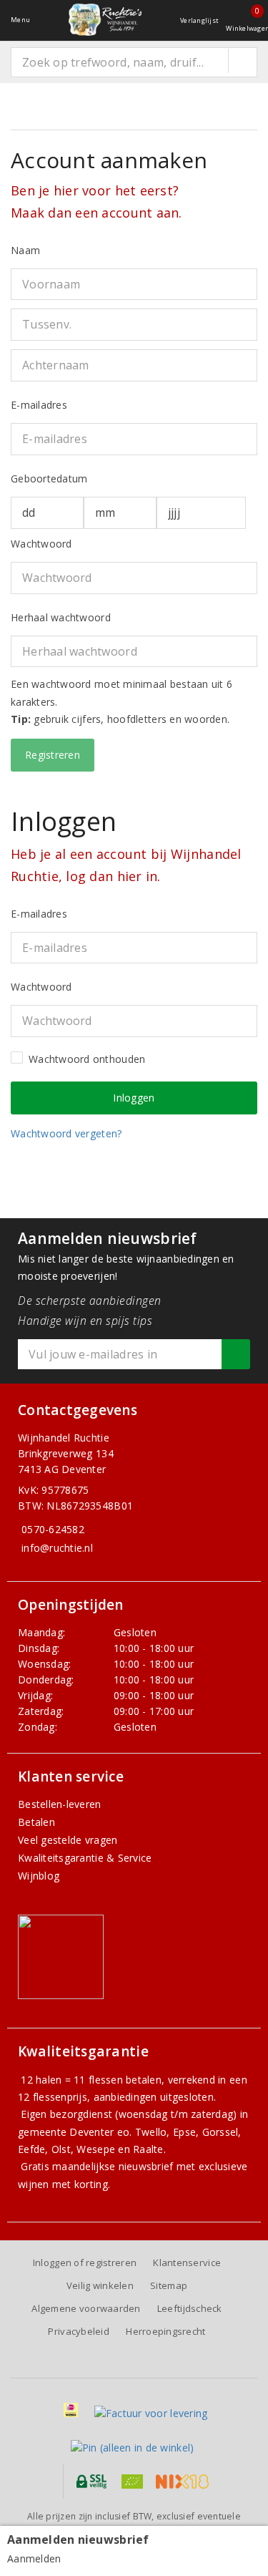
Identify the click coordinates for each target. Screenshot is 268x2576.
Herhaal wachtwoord (61, 617)
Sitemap (169, 2285)
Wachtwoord (41, 544)
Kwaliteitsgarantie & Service (85, 1858)
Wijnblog (39, 1876)
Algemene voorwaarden (86, 2308)
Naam (25, 250)
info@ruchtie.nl (57, 1548)
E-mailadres (39, 405)
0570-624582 (53, 1529)
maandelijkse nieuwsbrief (113, 2166)
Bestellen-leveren (60, 1804)
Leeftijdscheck (190, 2308)
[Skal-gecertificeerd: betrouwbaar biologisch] (132, 2482)
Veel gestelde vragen (68, 1840)
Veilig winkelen (100, 2285)
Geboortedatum (49, 478)
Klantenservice (187, 2262)
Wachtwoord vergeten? (66, 1133)
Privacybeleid (78, 2331)
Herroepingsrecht (165, 2331)
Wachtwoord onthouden (87, 1059)
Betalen (36, 1822)
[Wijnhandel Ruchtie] (105, 20)
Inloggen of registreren (85, 2262)
